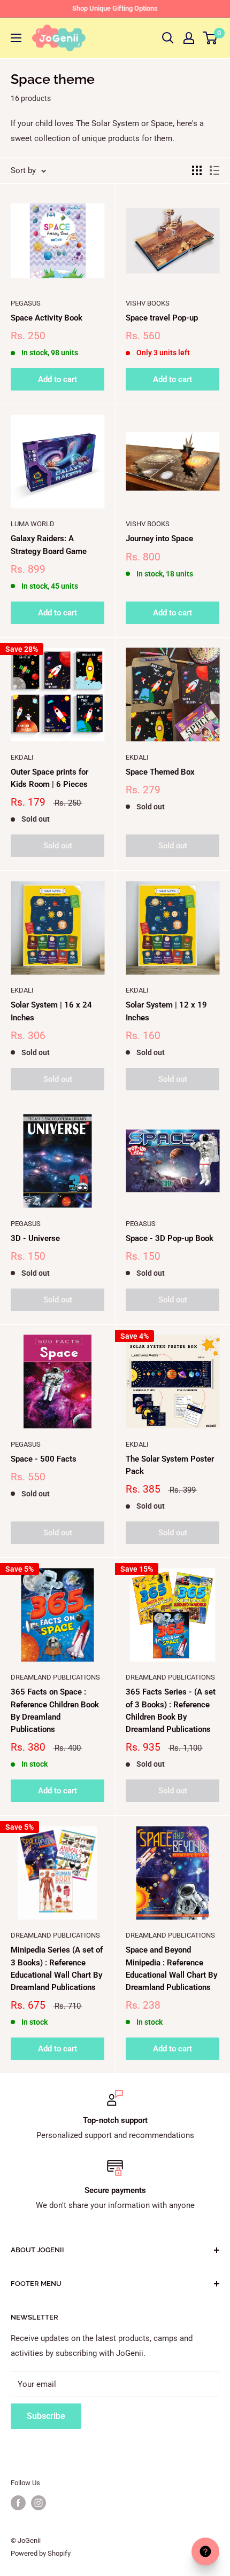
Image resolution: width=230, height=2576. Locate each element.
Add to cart (57, 379)
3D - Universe (35, 1238)
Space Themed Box (160, 772)
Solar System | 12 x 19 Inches (166, 1011)
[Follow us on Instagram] (39, 2503)
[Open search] (168, 38)
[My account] (189, 38)
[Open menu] (16, 38)
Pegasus (26, 303)
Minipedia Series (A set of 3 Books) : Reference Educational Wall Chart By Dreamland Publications (57, 1969)
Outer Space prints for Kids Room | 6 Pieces (49, 778)
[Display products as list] (214, 170)
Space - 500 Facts (44, 1459)
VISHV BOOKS (148, 303)
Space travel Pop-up (162, 318)
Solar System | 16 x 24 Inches (51, 1011)
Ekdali (22, 757)
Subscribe (46, 2416)
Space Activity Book (47, 318)
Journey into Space (159, 538)
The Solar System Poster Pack (170, 1465)
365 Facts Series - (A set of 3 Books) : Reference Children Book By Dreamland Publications (171, 1711)
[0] (210, 38)
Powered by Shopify (41, 2553)
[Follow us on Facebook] (18, 2503)
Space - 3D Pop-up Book (170, 1238)
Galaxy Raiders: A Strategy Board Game (49, 545)
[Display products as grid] (197, 170)
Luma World (33, 524)
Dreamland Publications (55, 1677)
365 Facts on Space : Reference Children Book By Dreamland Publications (55, 1711)
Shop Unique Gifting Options (115, 8)
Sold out (58, 846)
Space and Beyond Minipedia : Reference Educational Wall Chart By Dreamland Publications (171, 1969)
